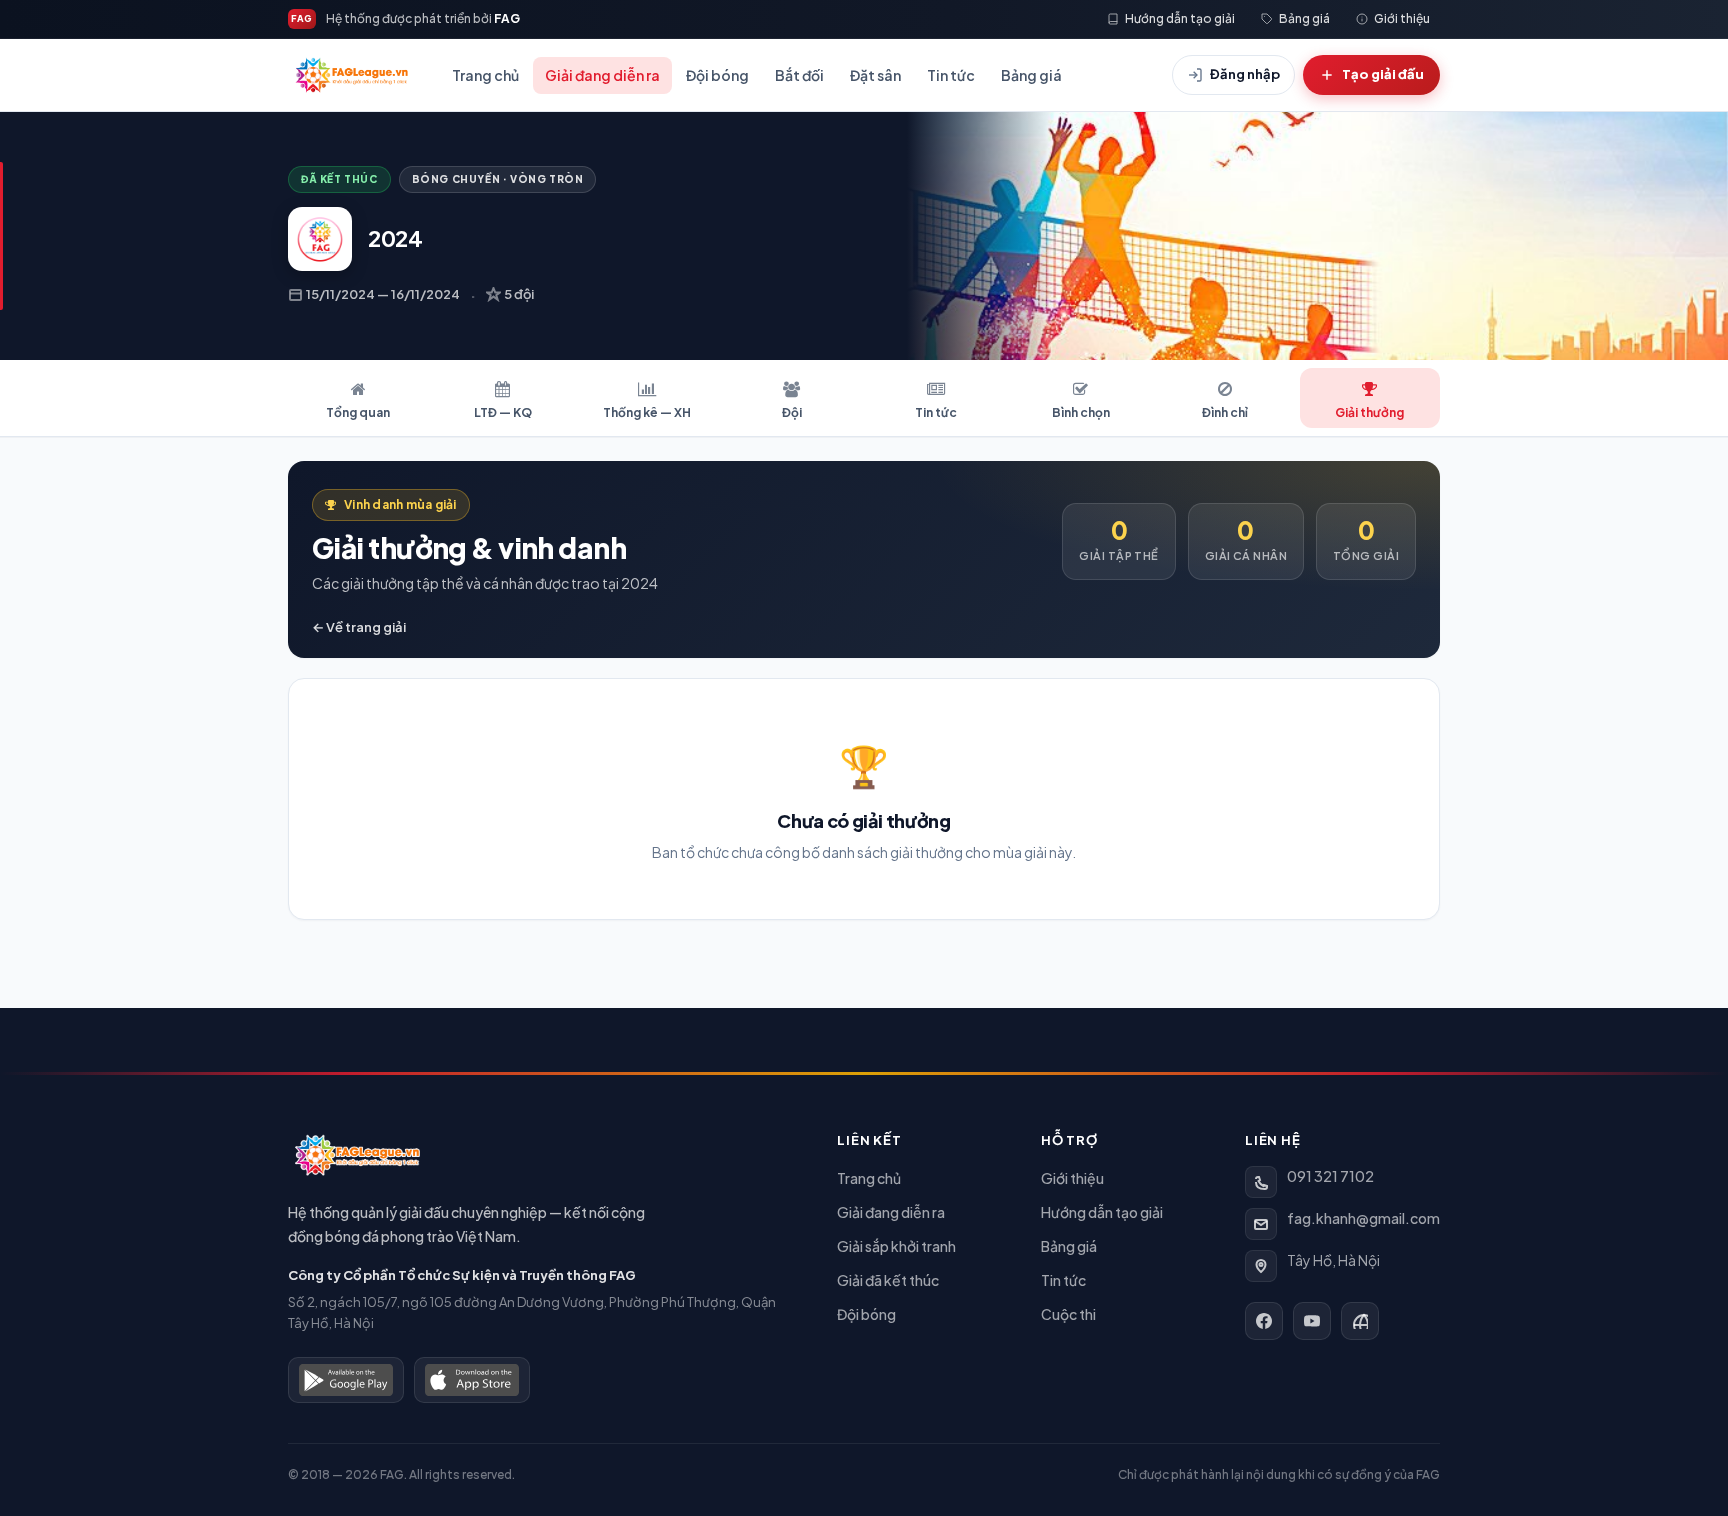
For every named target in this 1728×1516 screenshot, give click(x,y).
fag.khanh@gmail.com (1363, 1218)
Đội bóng (717, 75)
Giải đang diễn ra (602, 75)
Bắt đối (799, 75)
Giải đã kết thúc (888, 1280)
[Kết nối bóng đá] (1360, 1321)
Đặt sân (875, 75)
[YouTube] (1312, 1321)
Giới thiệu (1072, 1178)
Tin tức (951, 75)
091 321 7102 (1330, 1176)
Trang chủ (485, 75)
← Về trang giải (359, 627)
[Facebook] (1264, 1321)
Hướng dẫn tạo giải (1102, 1212)
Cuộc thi (1068, 1314)
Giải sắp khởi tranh (896, 1246)
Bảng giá (1031, 75)
